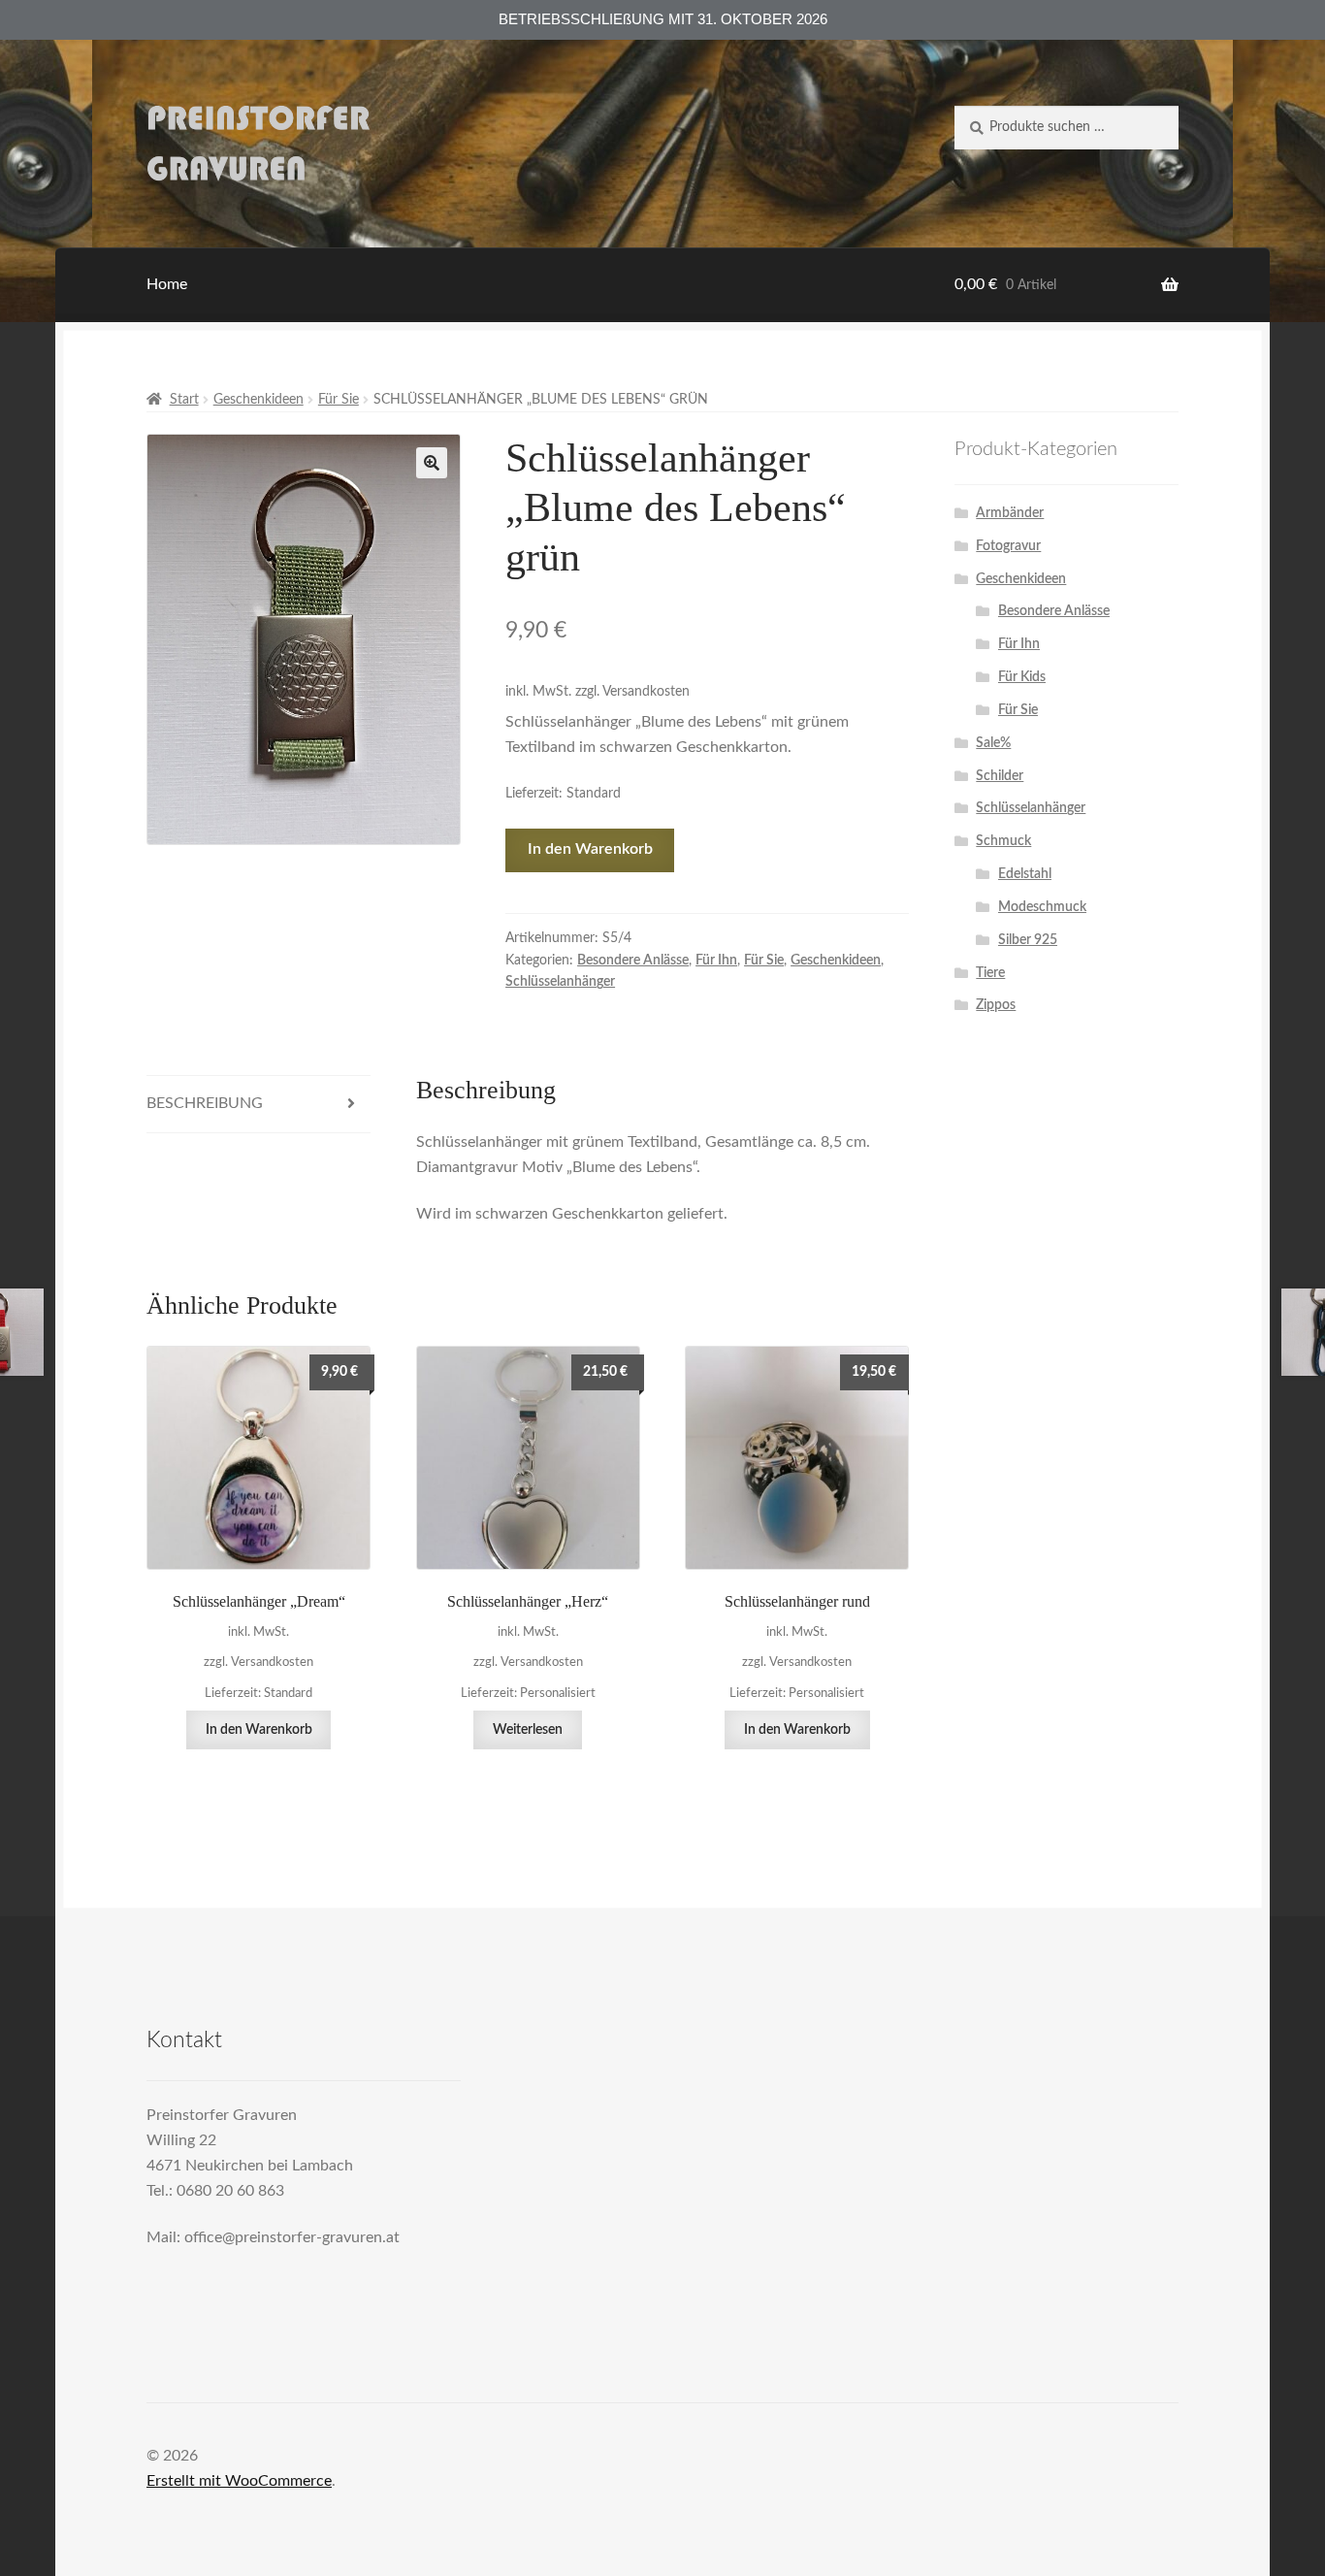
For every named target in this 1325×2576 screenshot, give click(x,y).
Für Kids (1022, 677)
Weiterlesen (528, 1730)
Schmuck (1003, 841)
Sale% (993, 743)
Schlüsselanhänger (560, 982)
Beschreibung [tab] (205, 1103)
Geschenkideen (259, 400)
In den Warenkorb (590, 849)
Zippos (996, 1005)
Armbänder (1010, 513)
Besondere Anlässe (633, 961)
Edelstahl (1025, 874)
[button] (432, 463)
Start (184, 400)
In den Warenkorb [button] (259, 1730)
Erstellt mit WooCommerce (239, 2481)
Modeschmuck (1042, 907)
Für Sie (339, 400)
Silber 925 (1028, 940)
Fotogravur (1008, 546)
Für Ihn (716, 961)
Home (167, 284)
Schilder (1000, 776)
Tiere (990, 973)
